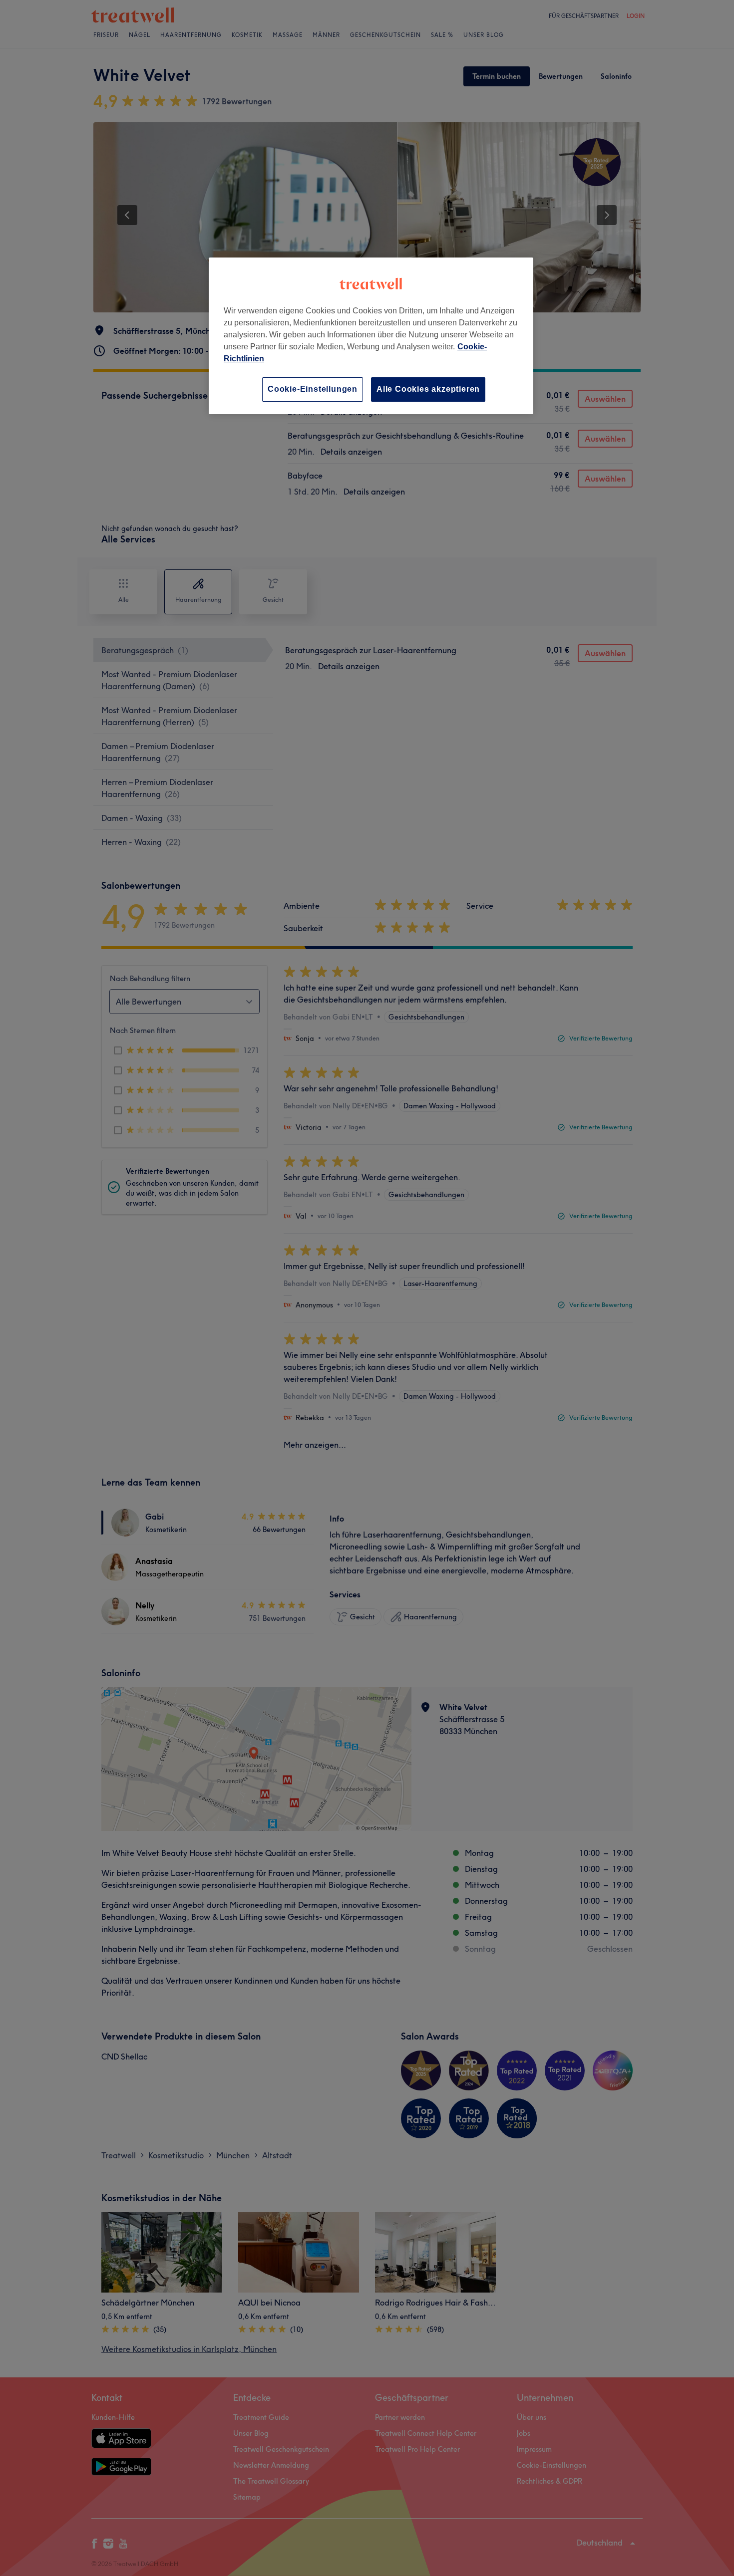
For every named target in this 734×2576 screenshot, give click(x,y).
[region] (371, 336)
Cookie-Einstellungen (313, 389)
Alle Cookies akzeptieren (428, 389)
